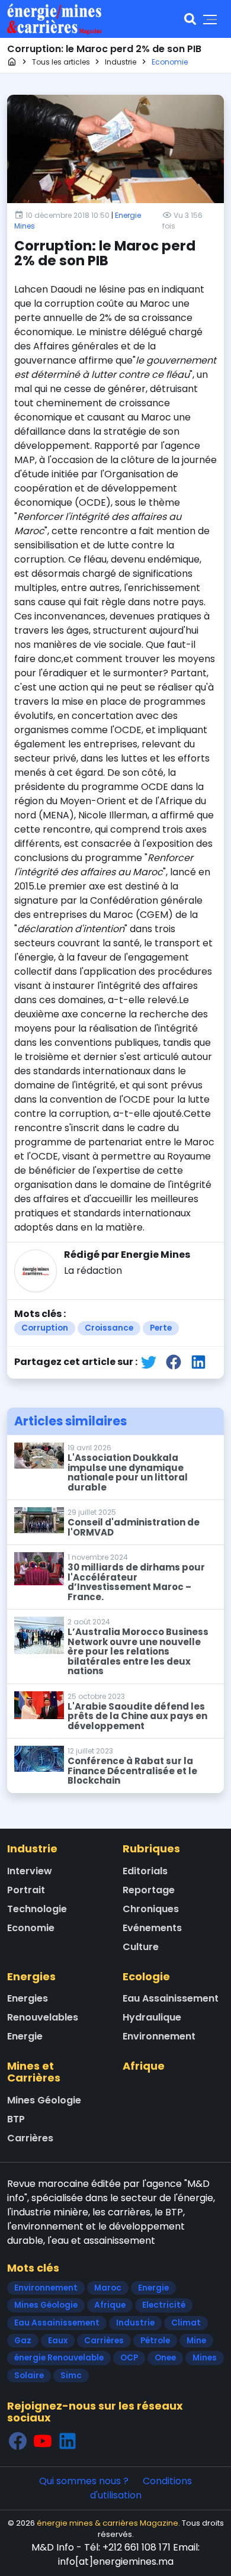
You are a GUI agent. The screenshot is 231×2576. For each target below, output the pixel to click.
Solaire (29, 2376)
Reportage (149, 1890)
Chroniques (151, 1909)
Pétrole (155, 2341)
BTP (16, 2119)
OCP (129, 2358)
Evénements (152, 1928)
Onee (165, 2358)
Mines (205, 2358)
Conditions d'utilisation (141, 2488)
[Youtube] (43, 2441)
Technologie (37, 1909)
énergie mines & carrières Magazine (108, 2523)
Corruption (45, 1328)
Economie (31, 1928)
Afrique (144, 2066)
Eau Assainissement (171, 1998)
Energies (31, 1976)
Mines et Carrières (34, 2072)
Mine (196, 2341)
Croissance (109, 1328)
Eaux (58, 2341)
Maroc (108, 2288)
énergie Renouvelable (59, 2358)
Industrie (32, 1849)
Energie (25, 2036)
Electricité (164, 2305)
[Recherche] (190, 19)
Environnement (159, 2036)
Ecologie (146, 1976)
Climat (186, 2323)
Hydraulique (152, 2017)
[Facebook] (18, 2441)
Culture (141, 1947)
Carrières (30, 2138)
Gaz (23, 2341)
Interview (30, 1871)
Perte (161, 1328)
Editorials (145, 1871)
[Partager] (149, 1362)
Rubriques (151, 1849)
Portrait (26, 1890)
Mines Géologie (44, 2100)
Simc (71, 2376)
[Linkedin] (68, 2441)
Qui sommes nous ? (84, 2481)
